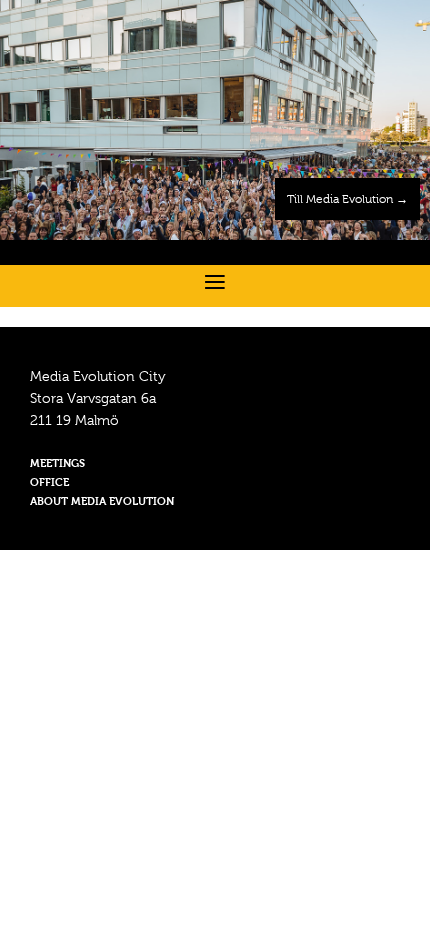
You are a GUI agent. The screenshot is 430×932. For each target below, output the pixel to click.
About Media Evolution (102, 502)
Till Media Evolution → (347, 200)
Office (49, 483)
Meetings (57, 464)
